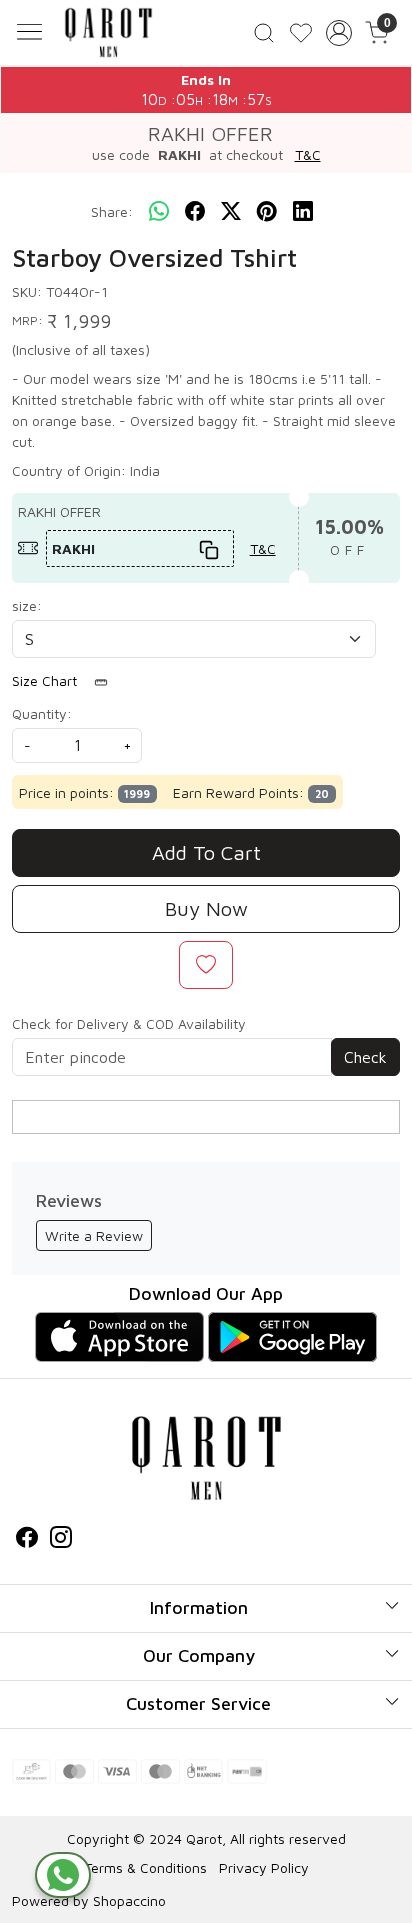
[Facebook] (27, 1539)
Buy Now (206, 908)
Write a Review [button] (94, 1235)
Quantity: (42, 713)
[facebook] (195, 212)
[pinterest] (267, 212)
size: (27, 605)
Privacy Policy (264, 1867)
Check (365, 1057)
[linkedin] (303, 212)
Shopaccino (129, 1900)
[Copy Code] (209, 548)
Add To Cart (206, 852)
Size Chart (46, 680)
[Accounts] (339, 33)
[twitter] (231, 212)
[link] (264, 32)
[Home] (108, 32)
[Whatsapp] (159, 212)
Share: (112, 211)
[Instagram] (61, 1539)
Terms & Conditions (145, 1867)
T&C (308, 154)
